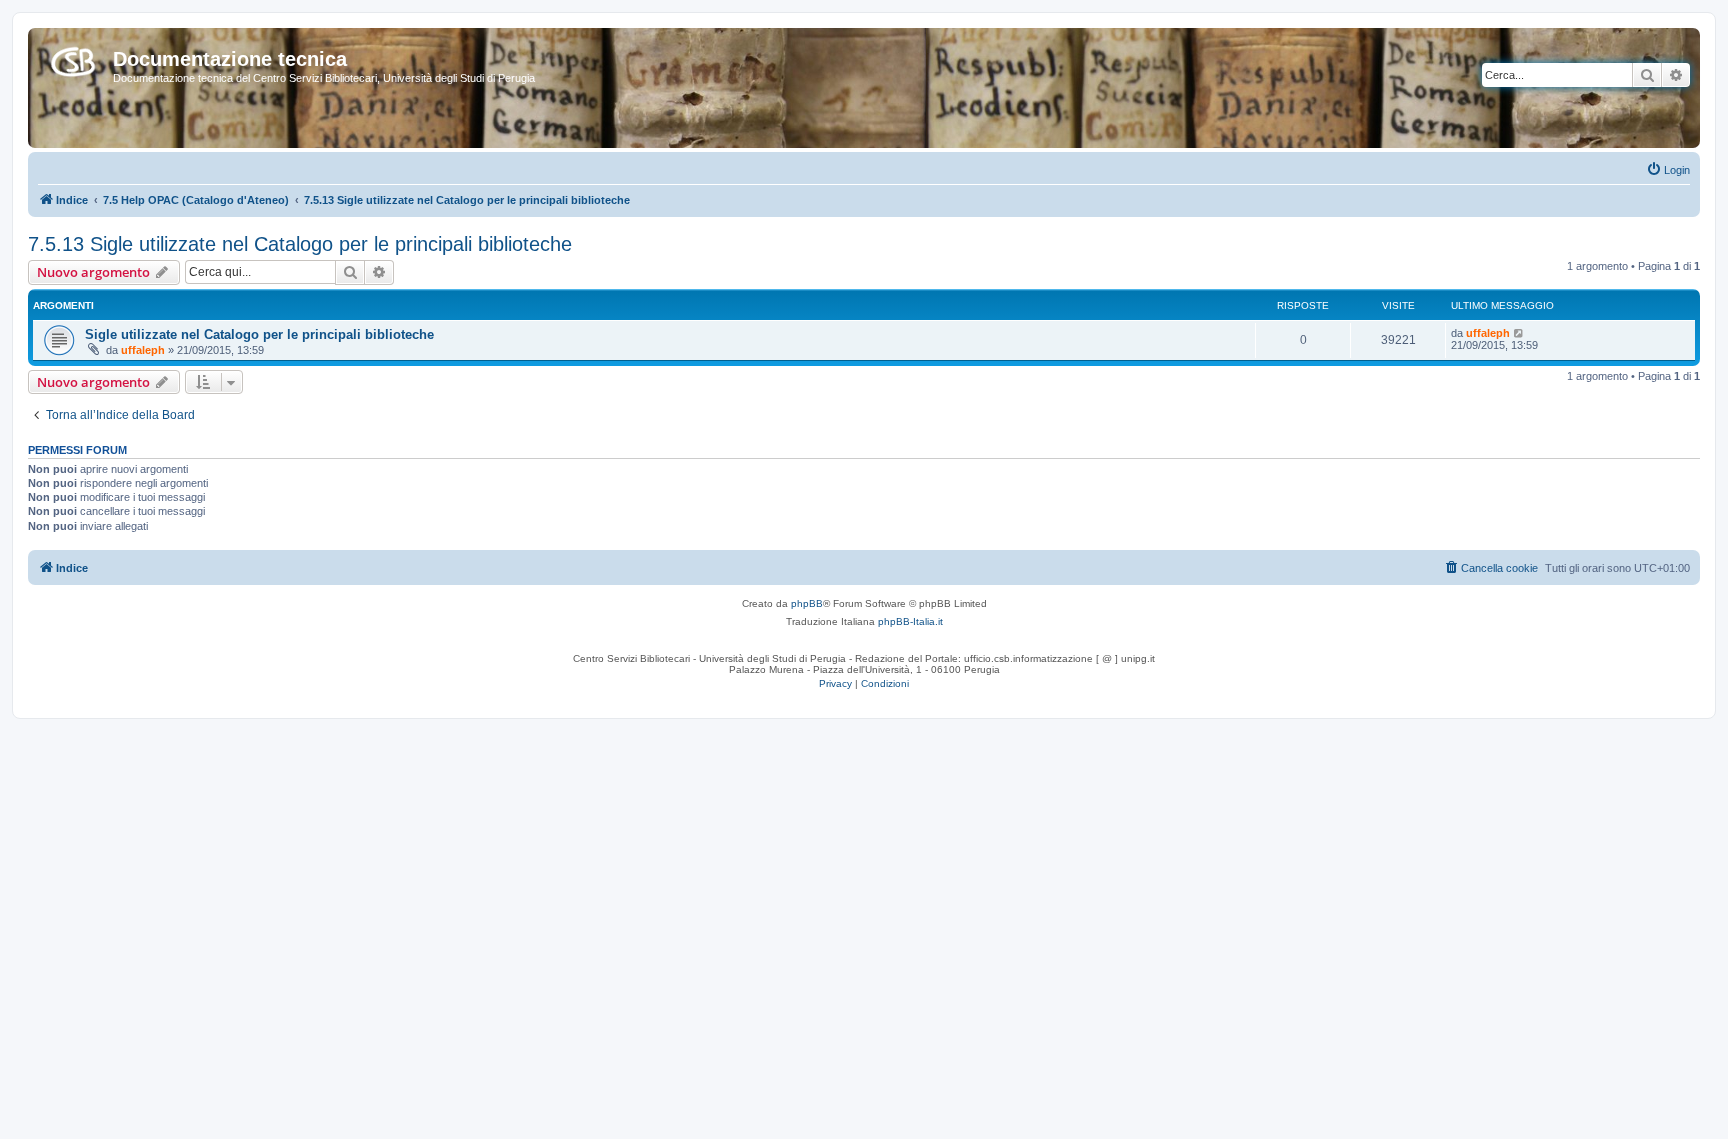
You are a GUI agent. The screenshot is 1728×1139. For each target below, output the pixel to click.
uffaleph (143, 350)
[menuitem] (1668, 170)
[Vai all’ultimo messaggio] (1519, 333)
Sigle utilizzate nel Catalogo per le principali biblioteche (259, 334)
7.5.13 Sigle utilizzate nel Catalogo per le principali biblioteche (300, 244)
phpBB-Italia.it (910, 621)
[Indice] (73, 58)
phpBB (807, 603)
